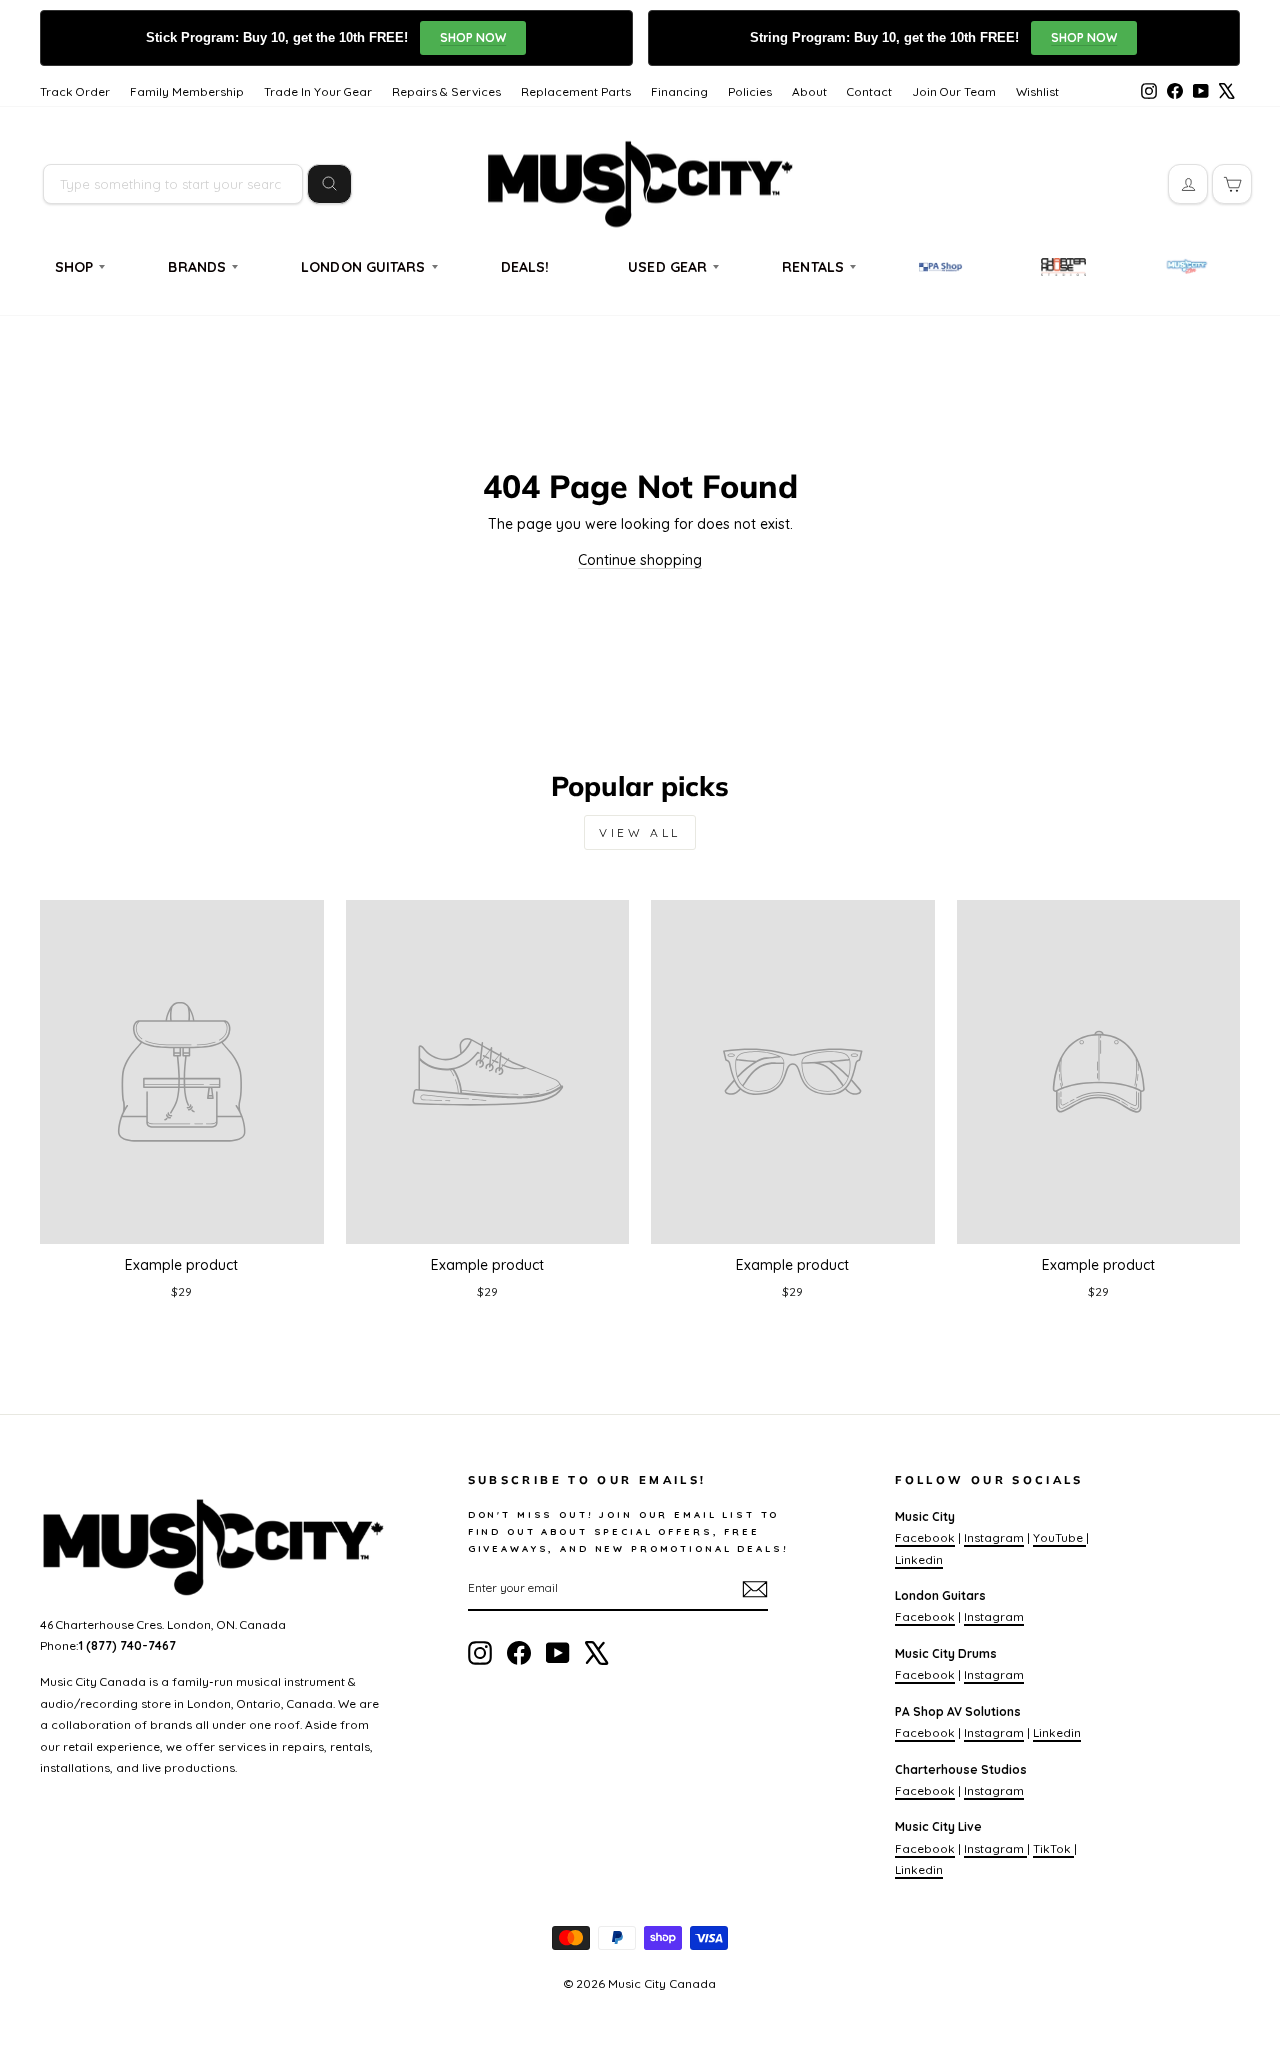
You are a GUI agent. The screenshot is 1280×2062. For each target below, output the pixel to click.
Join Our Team (954, 91)
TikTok (1053, 1848)
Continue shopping (640, 560)
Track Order (75, 91)
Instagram (994, 1537)
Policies (750, 91)
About (809, 91)
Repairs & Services (446, 91)
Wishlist (1037, 91)
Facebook (925, 1537)
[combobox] (173, 184)
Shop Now (473, 37)
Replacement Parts (576, 91)
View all (640, 832)
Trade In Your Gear (318, 91)
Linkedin (919, 1559)
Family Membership (187, 91)
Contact (869, 91)
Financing (679, 91)
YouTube (1059, 1537)
